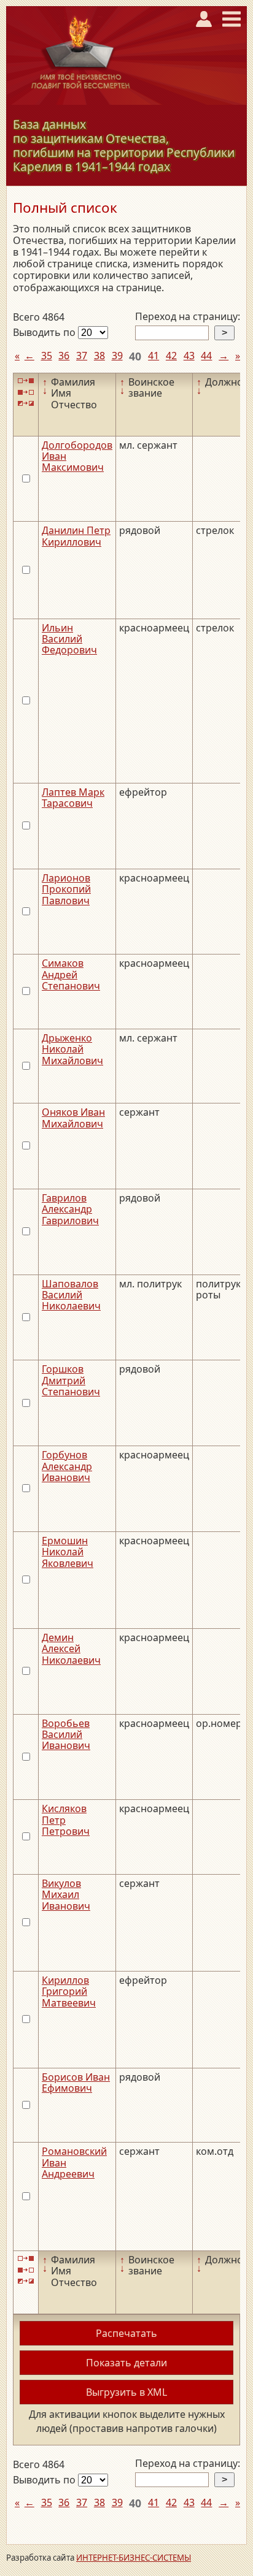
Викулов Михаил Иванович (66, 1895)
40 (135, 356)
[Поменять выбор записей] (26, 404)
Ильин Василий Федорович (69, 639)
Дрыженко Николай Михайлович (72, 1049)
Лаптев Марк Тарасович (73, 798)
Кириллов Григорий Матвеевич (69, 1991)
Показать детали (126, 2363)
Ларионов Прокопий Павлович (66, 889)
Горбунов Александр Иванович (67, 1466)
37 (82, 356)
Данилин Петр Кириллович (76, 536)
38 (99, 356)
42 (171, 356)
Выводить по (45, 332)
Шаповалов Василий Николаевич (71, 1295)
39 (117, 356)
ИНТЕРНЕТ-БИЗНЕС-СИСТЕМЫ (134, 2558)
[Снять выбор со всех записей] (26, 392)
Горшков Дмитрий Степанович (71, 1380)
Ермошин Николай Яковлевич (68, 1552)
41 (154, 356)
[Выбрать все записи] (26, 381)
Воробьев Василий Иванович (66, 1735)
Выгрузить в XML (126, 2392)
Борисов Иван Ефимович (76, 2083)
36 (64, 356)
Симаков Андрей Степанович (71, 974)
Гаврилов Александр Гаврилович (70, 1209)
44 (206, 356)
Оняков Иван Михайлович (73, 1118)
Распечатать (126, 2333)
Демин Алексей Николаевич (71, 1649)
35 (47, 356)
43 (189, 356)
